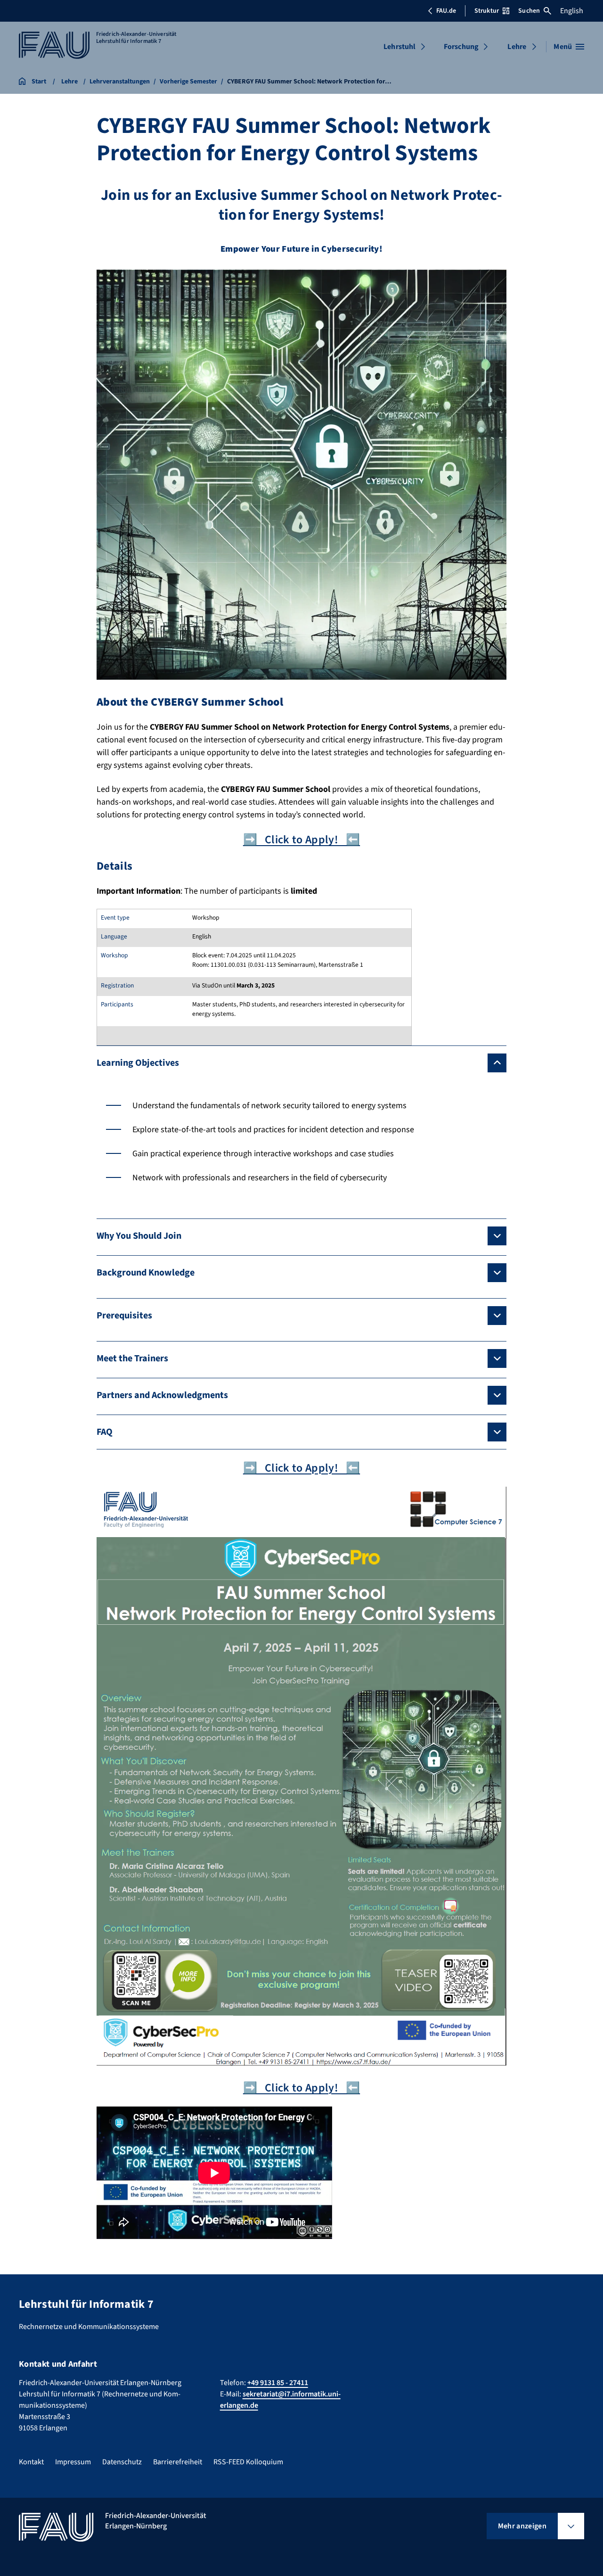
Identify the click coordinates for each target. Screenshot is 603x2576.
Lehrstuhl (399, 47)
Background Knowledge (146, 1273)
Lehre (517, 47)
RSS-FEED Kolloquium (248, 2462)
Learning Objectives (138, 1063)
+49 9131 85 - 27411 (278, 2383)
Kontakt (31, 2462)
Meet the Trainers (132, 1358)
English (572, 11)
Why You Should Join (139, 1236)
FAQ (105, 1432)
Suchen (529, 11)
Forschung (461, 47)
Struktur (487, 11)
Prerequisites (124, 1316)
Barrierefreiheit (178, 2462)
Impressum (73, 2462)
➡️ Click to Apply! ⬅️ (301, 840)
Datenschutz (122, 2462)
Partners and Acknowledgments (162, 1395)
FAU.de (446, 11)
